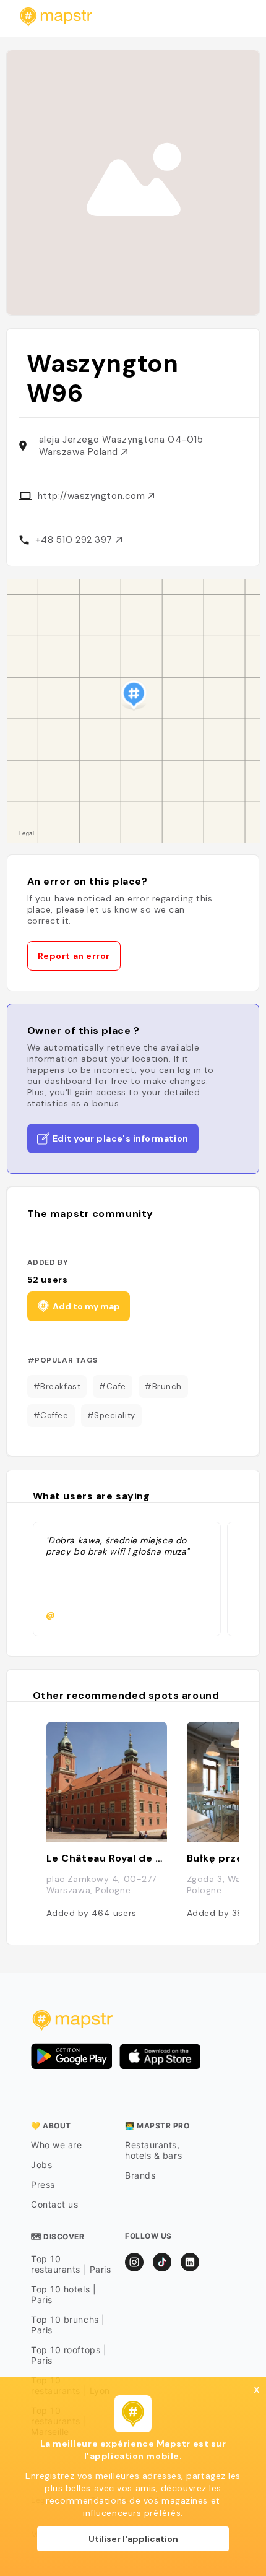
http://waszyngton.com (93, 496)
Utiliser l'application (133, 2539)
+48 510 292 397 (75, 540)
